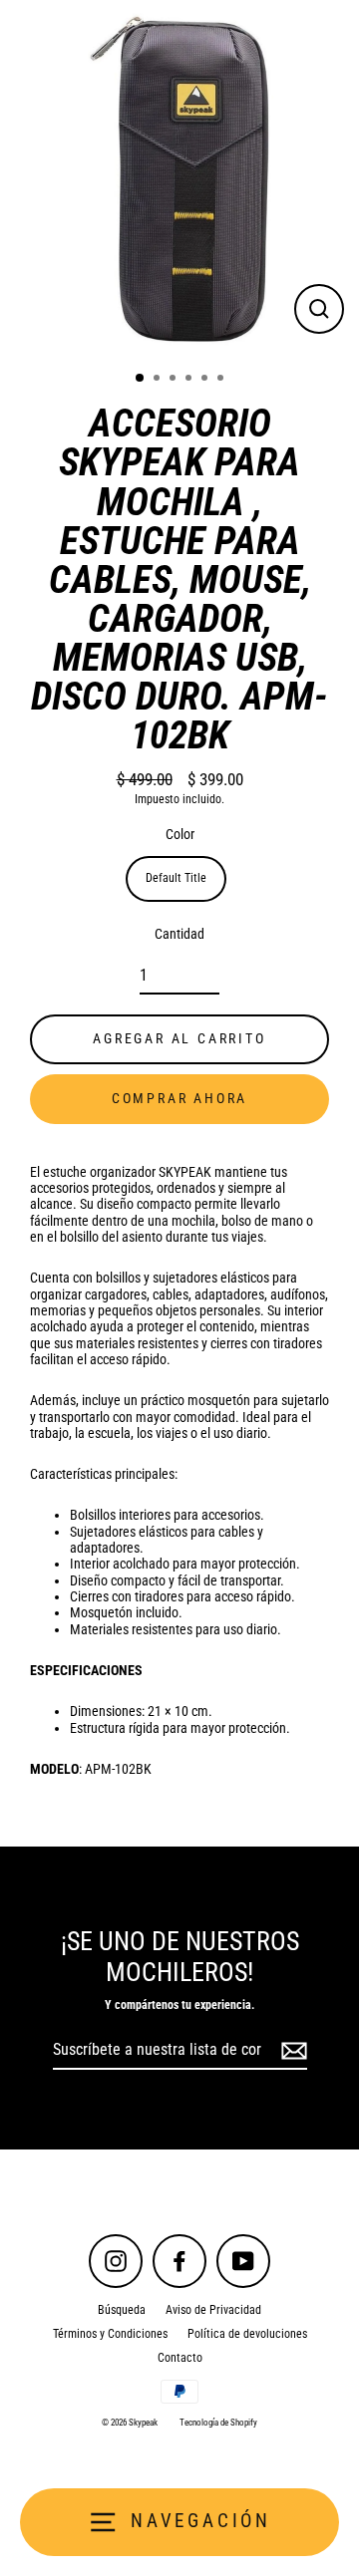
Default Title (176, 878)
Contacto (180, 2358)
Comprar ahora (179, 1098)
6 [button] (222, 380)
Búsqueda (122, 2310)
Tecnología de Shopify (218, 2423)
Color (180, 834)
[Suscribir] (291, 2050)
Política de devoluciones (247, 2334)
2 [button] (159, 380)
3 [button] (175, 380)
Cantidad (179, 934)
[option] (179, 179)
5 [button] (206, 380)
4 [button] (190, 380)
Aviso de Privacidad (213, 2310)
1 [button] (141, 379)
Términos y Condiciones (110, 2334)
